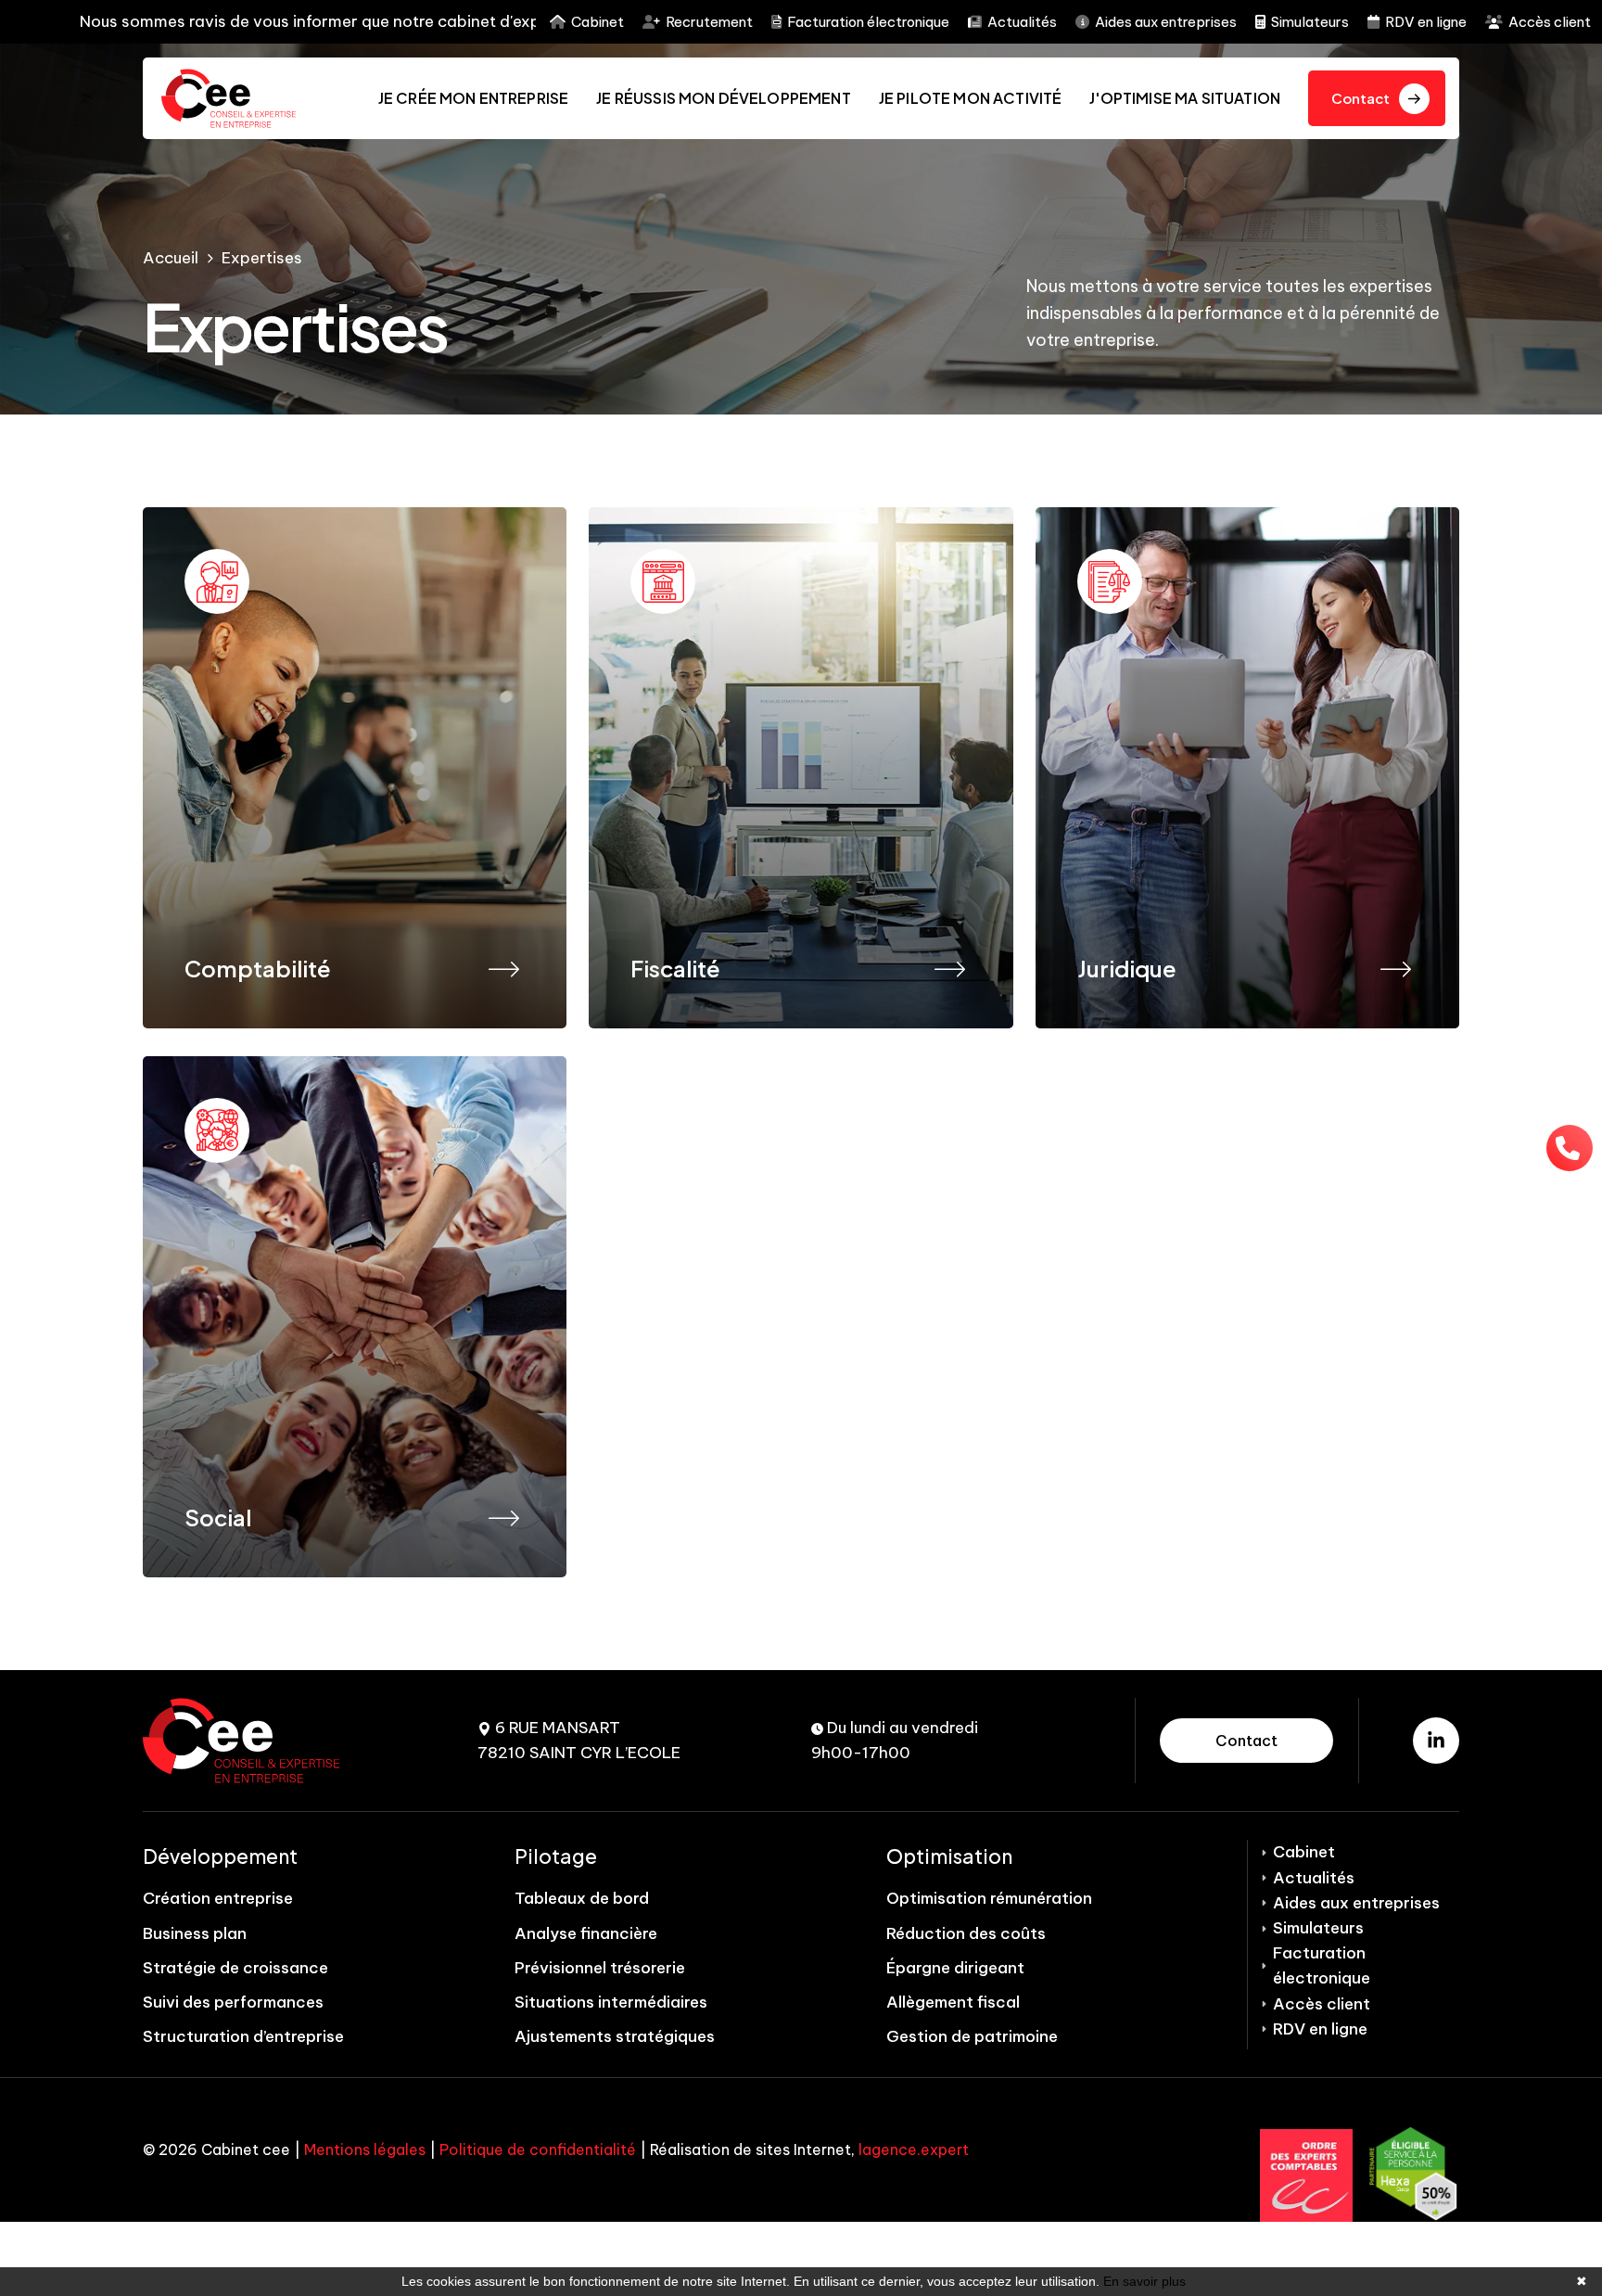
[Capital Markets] (949, 967)
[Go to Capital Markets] (801, 768)
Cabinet (598, 22)
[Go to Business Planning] (1247, 768)
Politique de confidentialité (538, 2149)
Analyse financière (586, 1933)
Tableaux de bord (582, 1898)
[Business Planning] (1396, 967)
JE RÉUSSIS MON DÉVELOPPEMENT (723, 98)
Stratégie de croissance (235, 1968)
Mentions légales (365, 2149)
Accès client (1550, 22)
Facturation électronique (868, 22)
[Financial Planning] (503, 1516)
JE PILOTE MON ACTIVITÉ (971, 98)
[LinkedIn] (1436, 1741)
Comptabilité (258, 968)
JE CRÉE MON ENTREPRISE (474, 98)
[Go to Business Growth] (355, 768)
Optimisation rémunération (989, 1898)
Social (218, 1517)
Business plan (195, 1933)
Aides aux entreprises (1166, 22)
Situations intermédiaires (611, 2002)
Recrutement (709, 22)
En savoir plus (1144, 2281)
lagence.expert (914, 2149)
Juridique (1127, 968)
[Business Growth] (503, 967)
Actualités (1022, 22)
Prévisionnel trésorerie (600, 1968)
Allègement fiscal (953, 2002)
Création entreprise (218, 1898)
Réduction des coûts (966, 1933)
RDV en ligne (1426, 22)
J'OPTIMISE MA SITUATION (1185, 98)
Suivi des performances (233, 2002)
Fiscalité (675, 968)
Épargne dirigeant (955, 1968)
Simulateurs (1310, 22)
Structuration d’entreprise (243, 2036)
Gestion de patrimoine (972, 2036)
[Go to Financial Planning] (355, 1317)
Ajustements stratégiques (615, 2036)
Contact (1246, 1741)
